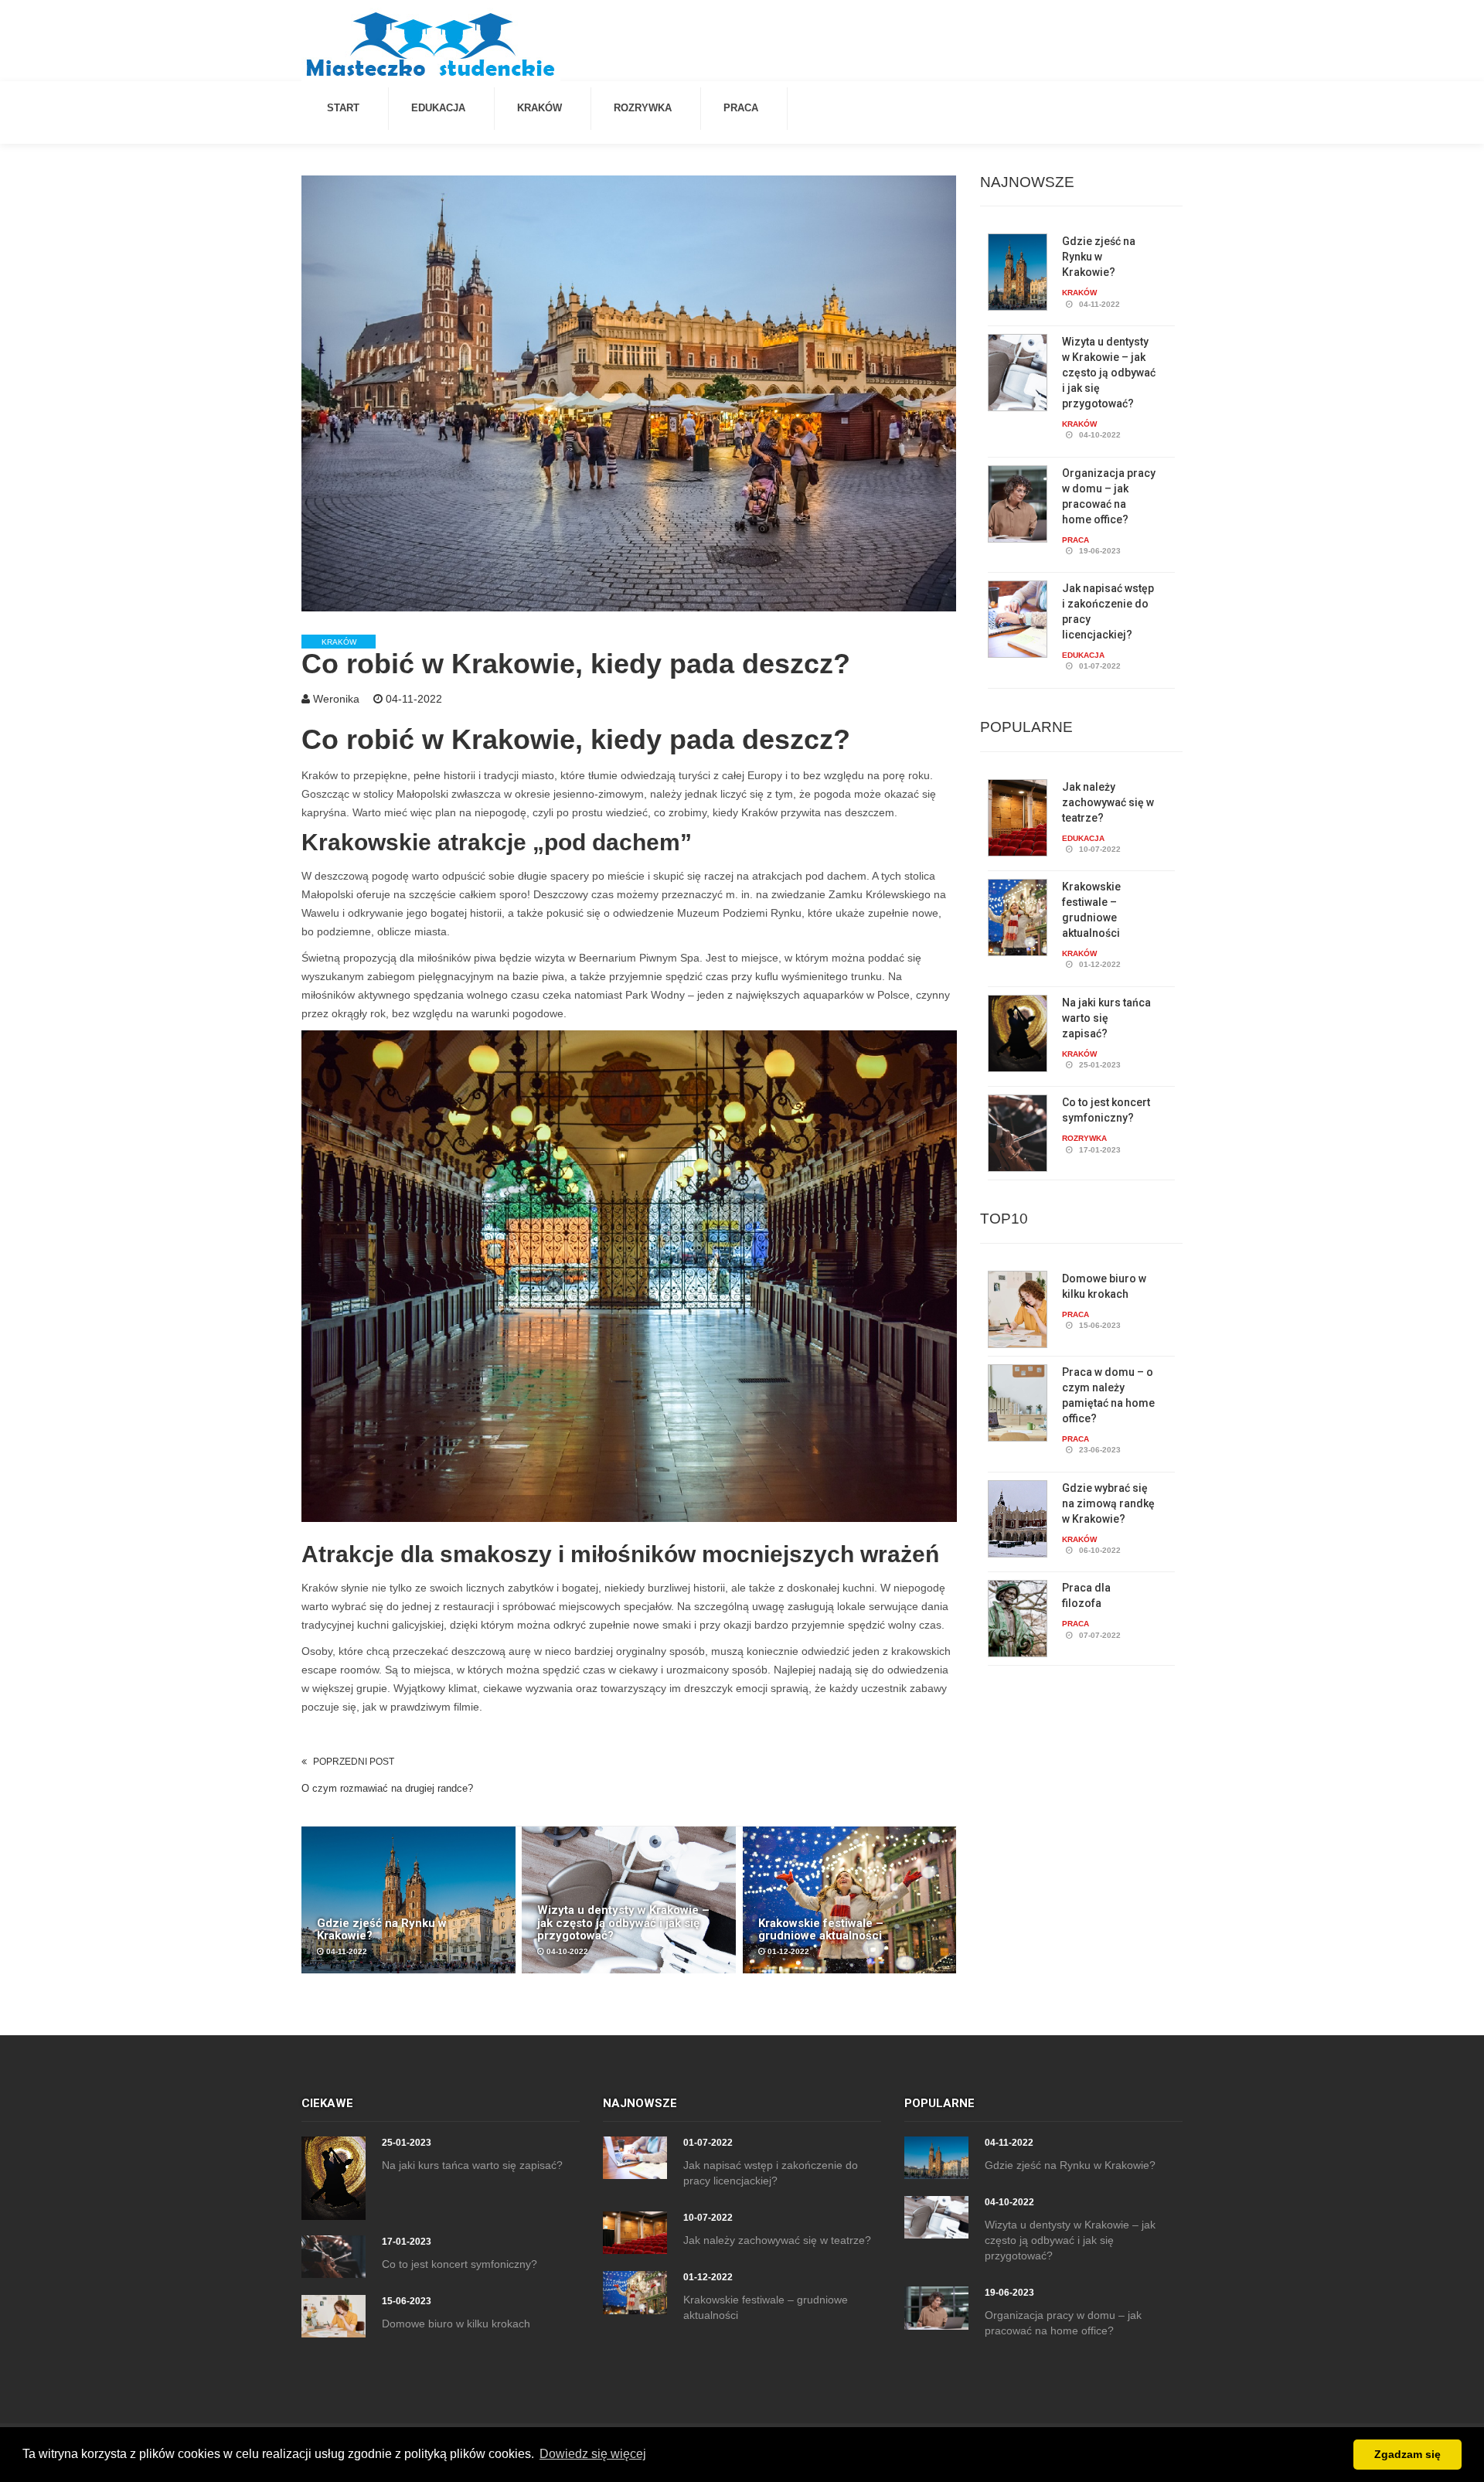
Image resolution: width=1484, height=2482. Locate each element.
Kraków (539, 108)
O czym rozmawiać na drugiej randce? (387, 1788)
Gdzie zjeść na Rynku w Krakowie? (1099, 257)
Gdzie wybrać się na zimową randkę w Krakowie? (1108, 1503)
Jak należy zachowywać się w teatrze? (1108, 802)
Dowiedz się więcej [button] (593, 2454)
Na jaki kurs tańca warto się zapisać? (1106, 1018)
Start (343, 108)
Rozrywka (643, 108)
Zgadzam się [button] (1407, 2454)
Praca (741, 108)
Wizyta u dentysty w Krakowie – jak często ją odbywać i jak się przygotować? (1109, 373)
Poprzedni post (354, 1762)
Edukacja (438, 108)
